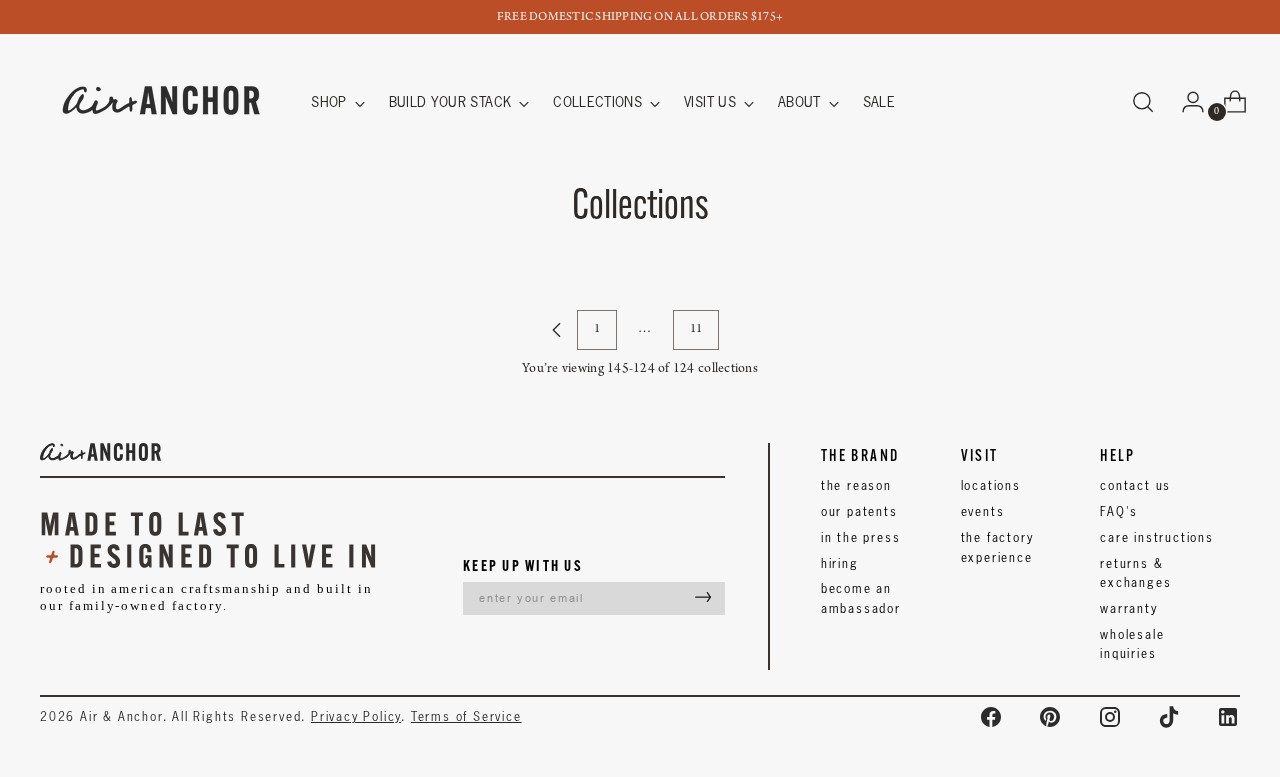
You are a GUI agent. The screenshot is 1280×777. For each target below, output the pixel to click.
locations (991, 485)
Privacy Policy (356, 716)
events (983, 511)
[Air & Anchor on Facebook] (991, 717)
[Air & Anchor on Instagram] (1110, 717)
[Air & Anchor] (162, 102)
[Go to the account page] (1185, 102)
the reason (856, 485)
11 (696, 329)
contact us (1135, 485)
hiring (840, 563)
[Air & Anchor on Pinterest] (1050, 717)
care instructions (1157, 537)
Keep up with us (523, 565)
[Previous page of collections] (557, 330)
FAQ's (1119, 511)
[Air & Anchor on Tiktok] (1169, 717)
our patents (859, 511)
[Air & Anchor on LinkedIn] (1228, 717)
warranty (1128, 608)
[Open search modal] (1143, 102)
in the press (861, 537)
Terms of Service (466, 716)
